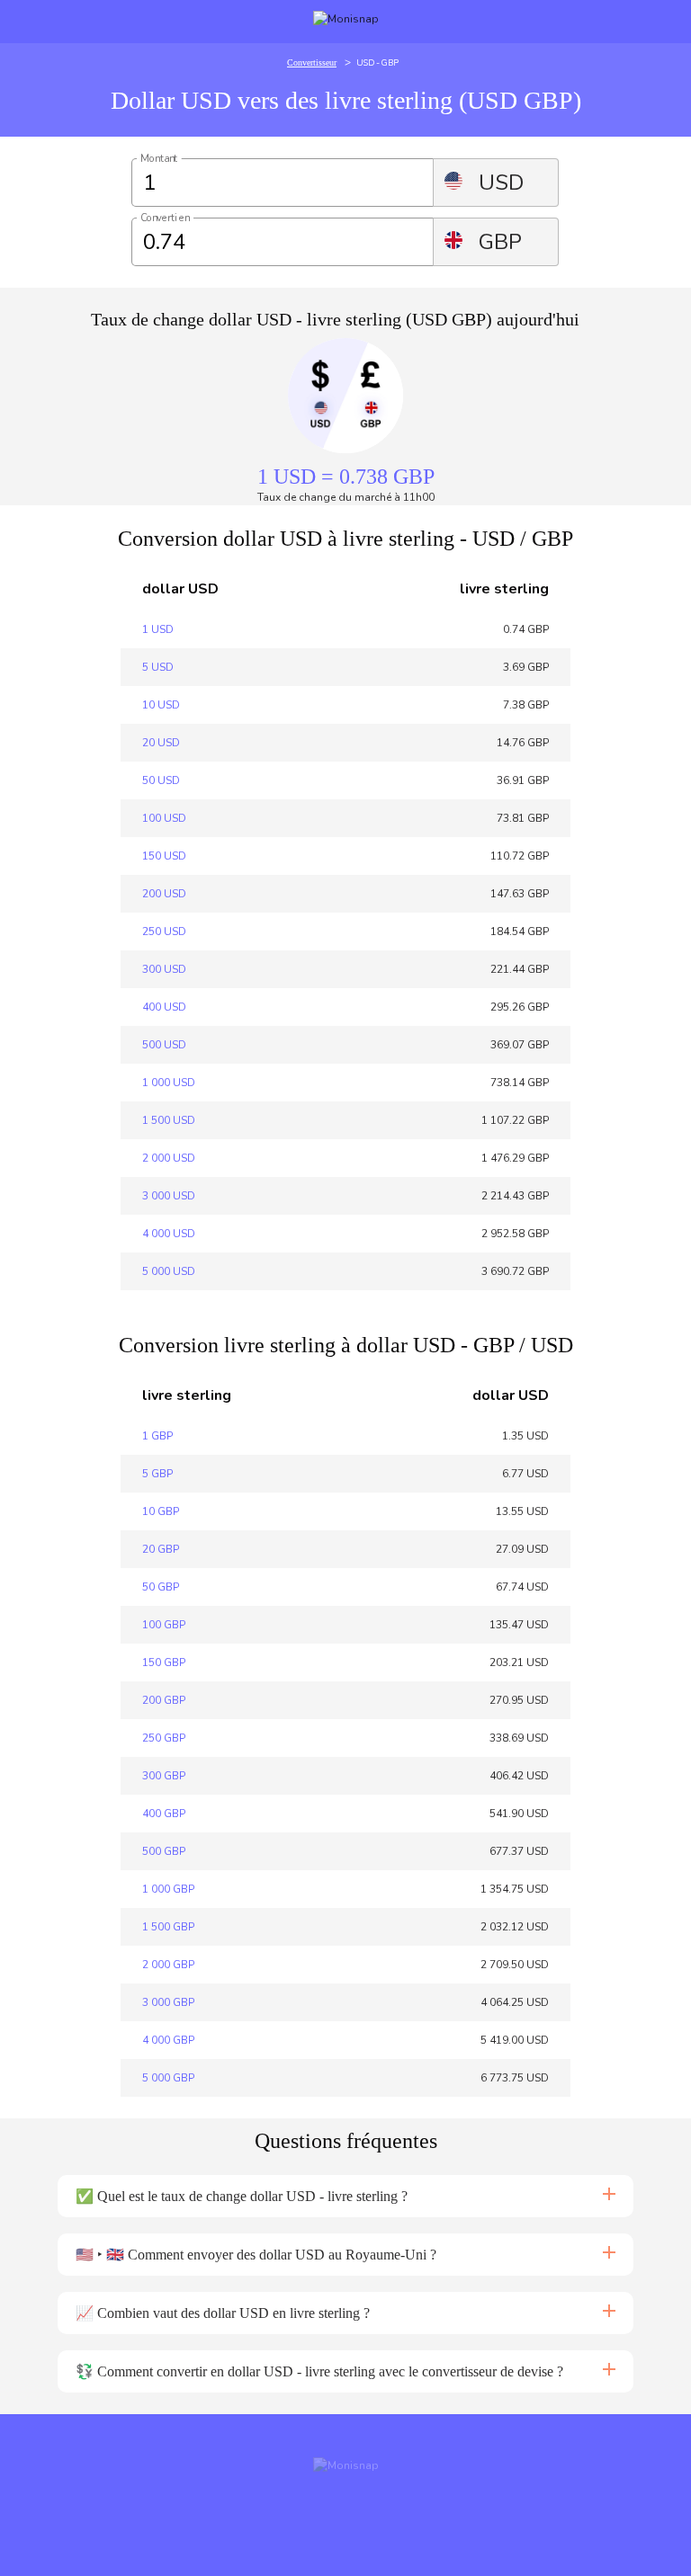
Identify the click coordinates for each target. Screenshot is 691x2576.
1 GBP (157, 1436)
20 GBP (161, 1549)
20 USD (161, 743)
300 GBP (164, 1776)
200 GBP (164, 1700)
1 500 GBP (168, 1927)
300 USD (164, 969)
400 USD (164, 1007)
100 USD (164, 818)
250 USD (164, 931)
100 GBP (164, 1625)
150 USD (164, 856)
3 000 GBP (168, 2002)
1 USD (158, 629)
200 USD (164, 894)
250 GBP (164, 1738)
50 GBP (161, 1587)
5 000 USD (169, 1271)
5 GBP (157, 1474)
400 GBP (164, 1814)
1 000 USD (169, 1083)
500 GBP (164, 1851)
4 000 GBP (168, 2040)
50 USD (161, 780)
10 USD (161, 705)
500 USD (164, 1045)
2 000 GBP (168, 1965)
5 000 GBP (168, 2078)
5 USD (158, 667)
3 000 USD (169, 1196)
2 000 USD (169, 1158)
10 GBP (161, 1511)
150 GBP (164, 1662)
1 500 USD (169, 1120)
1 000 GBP (168, 1889)
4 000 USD (169, 1234)
